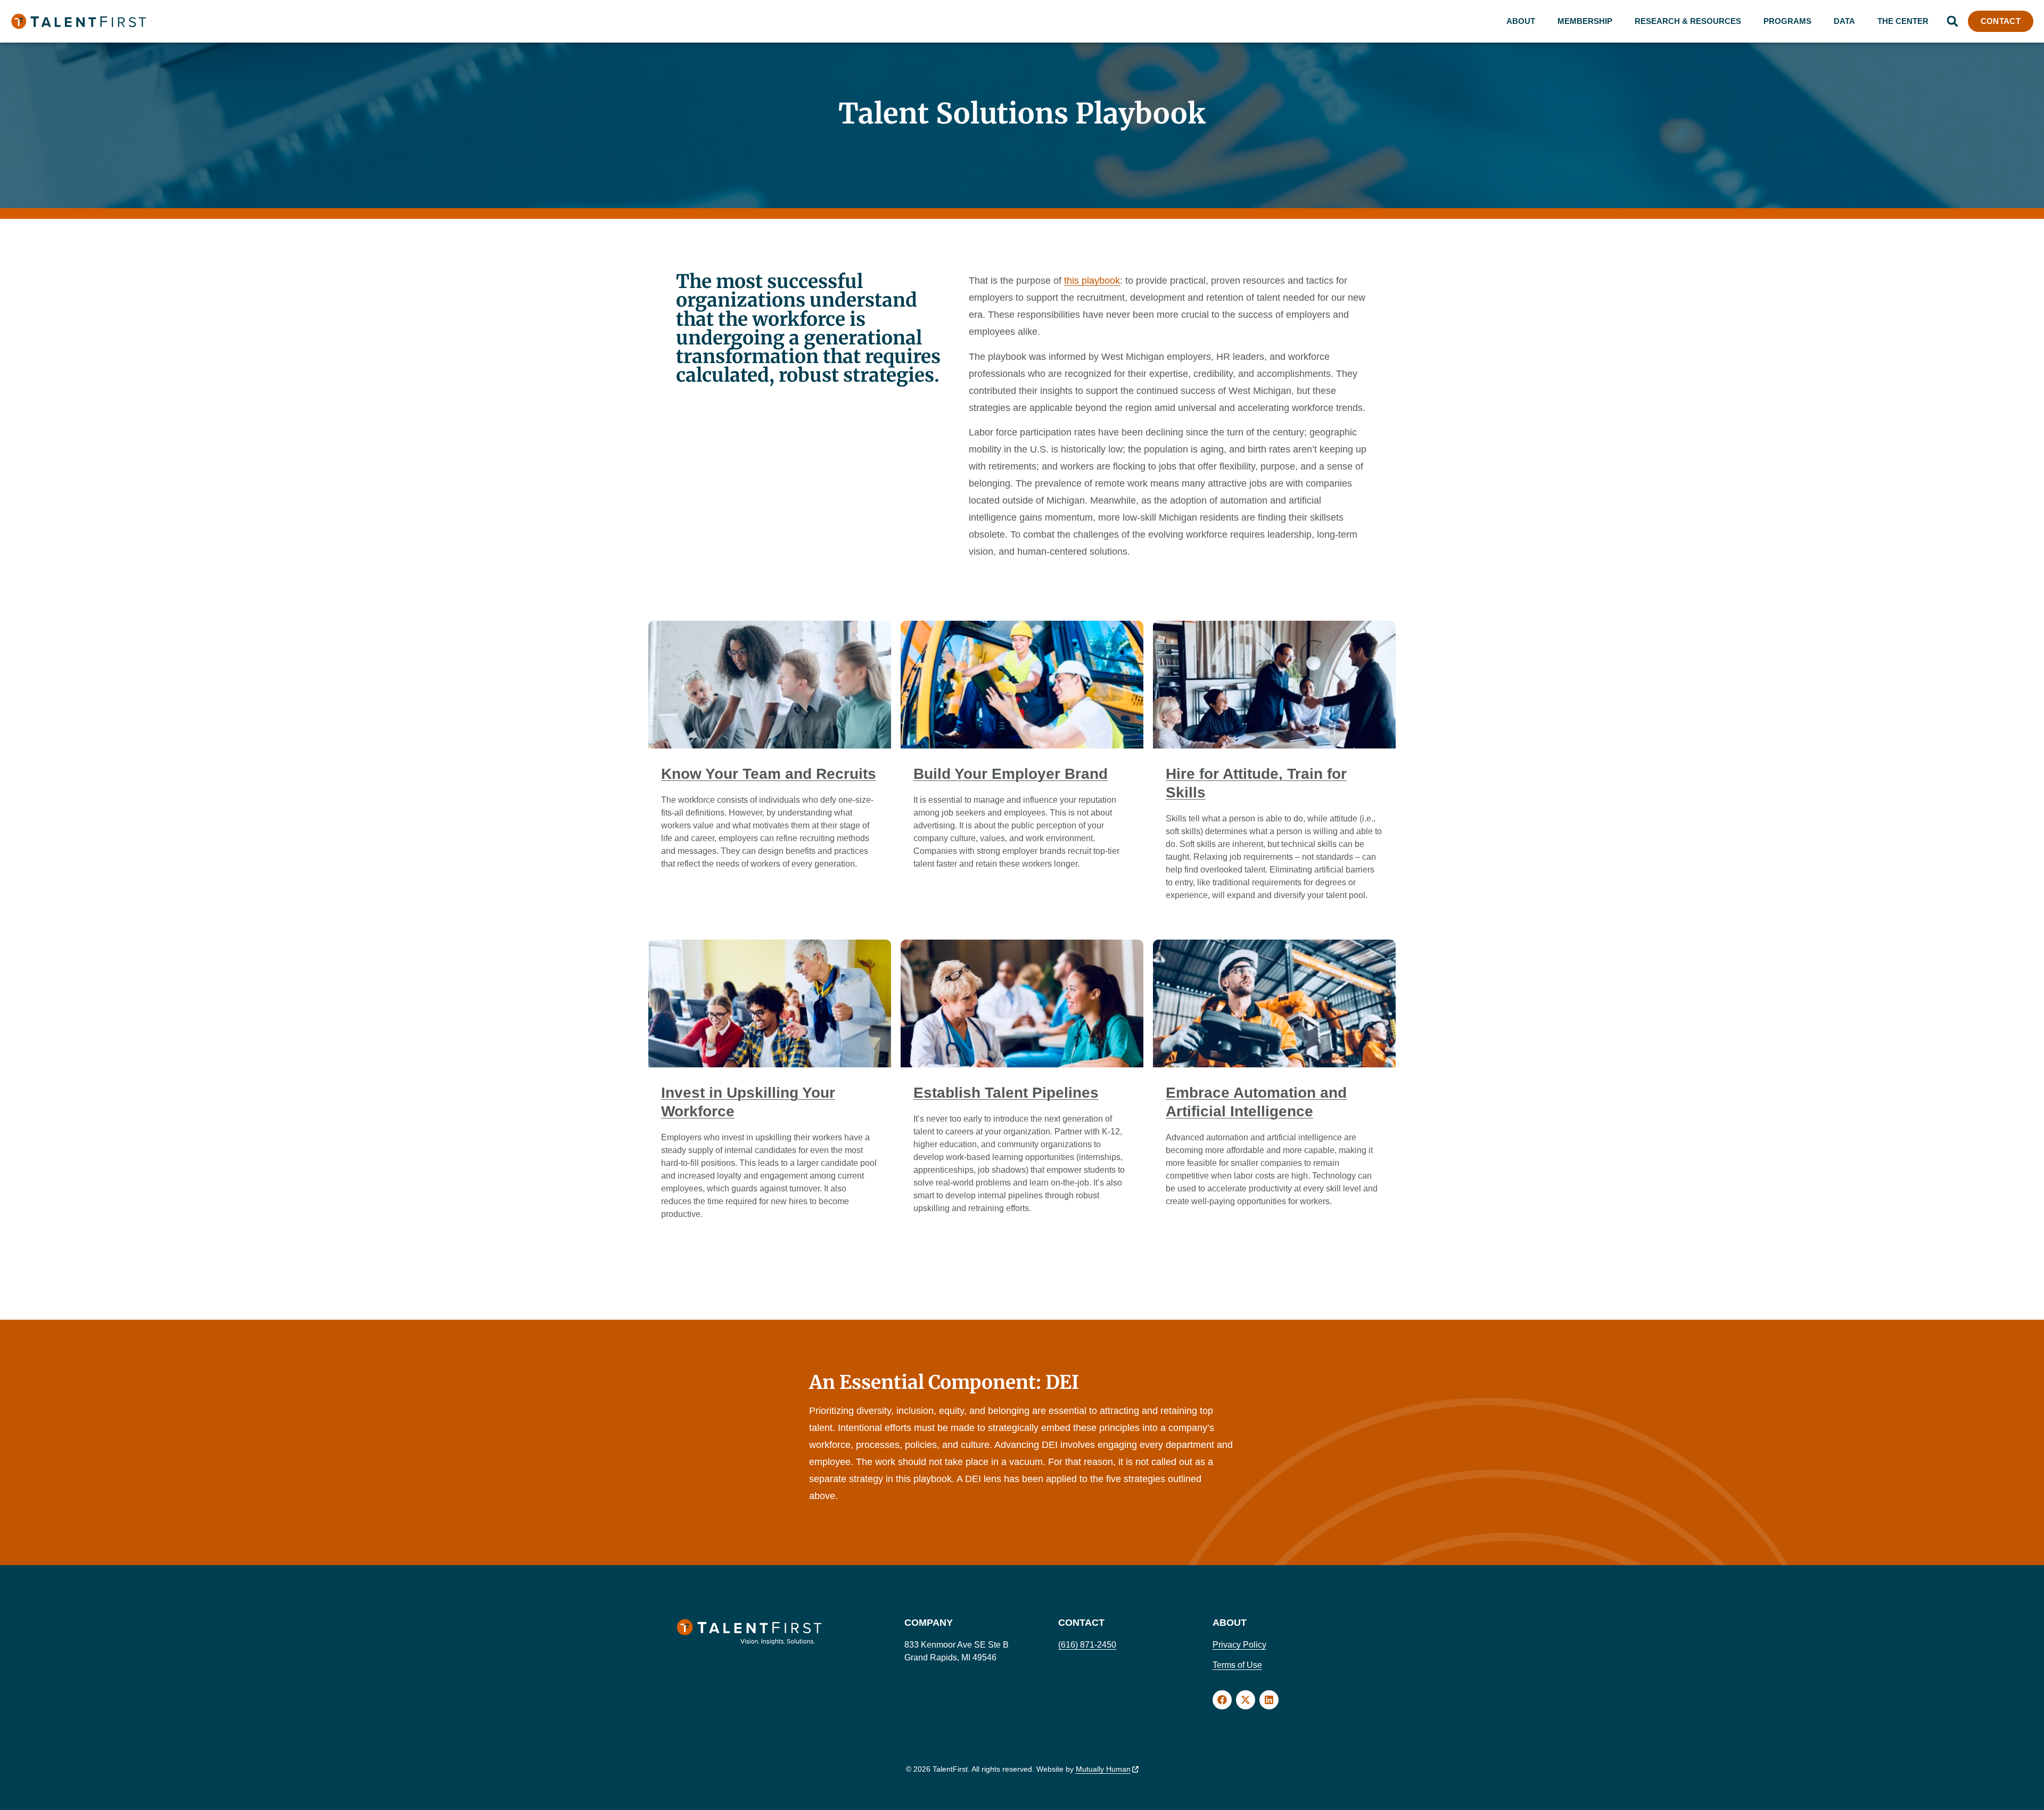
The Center (1903, 21)
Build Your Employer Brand (1011, 774)
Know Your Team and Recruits (769, 774)
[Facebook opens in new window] (1222, 1700)
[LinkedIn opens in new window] (1269, 1700)
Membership (1585, 21)
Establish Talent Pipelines (1006, 1093)
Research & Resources (1688, 21)
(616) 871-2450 (1087, 1645)
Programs (1787, 21)
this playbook (1092, 281)
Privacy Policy (1239, 1645)
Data (1844, 21)
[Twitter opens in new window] (1246, 1700)
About (1521, 21)
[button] (1952, 21)
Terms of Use (1237, 1665)
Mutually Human (1103, 1769)
